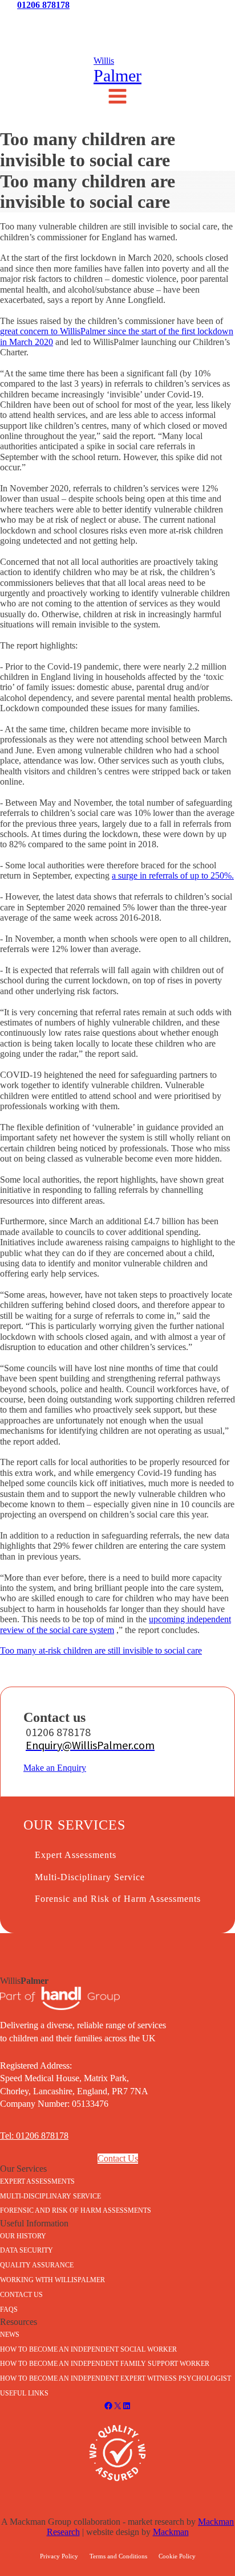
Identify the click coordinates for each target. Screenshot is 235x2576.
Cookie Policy (177, 2556)
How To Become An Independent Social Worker (88, 2349)
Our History (23, 2236)
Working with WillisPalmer (52, 2280)
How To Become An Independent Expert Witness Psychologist (116, 2378)
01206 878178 (43, 5)
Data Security (27, 2250)
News (39, 21)
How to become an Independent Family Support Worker (105, 2364)
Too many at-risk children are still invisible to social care (101, 1650)
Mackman (171, 2532)
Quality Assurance (37, 2265)
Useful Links (24, 2393)
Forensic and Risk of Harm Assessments (118, 1899)
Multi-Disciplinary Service (90, 1877)
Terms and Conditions (118, 2556)
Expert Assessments (76, 1855)
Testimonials (117, 21)
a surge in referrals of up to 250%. (173, 875)
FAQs (9, 2310)
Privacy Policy (59, 2556)
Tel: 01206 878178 (34, 2136)
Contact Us (196, 21)
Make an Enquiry (55, 1768)
